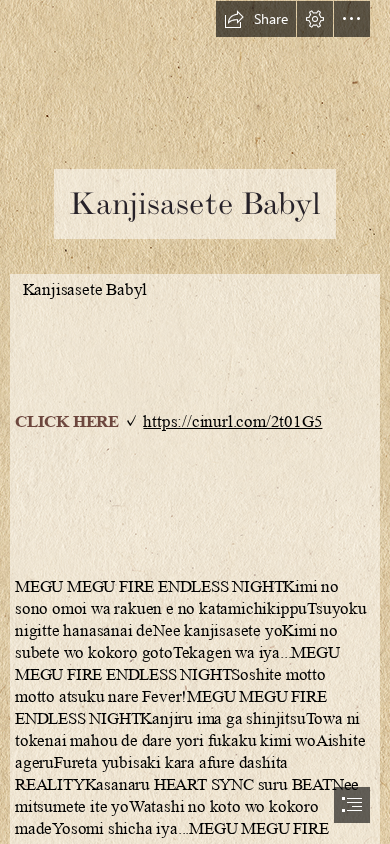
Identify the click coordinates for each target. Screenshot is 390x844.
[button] (256, 19)
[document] (195, 422)
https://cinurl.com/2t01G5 (232, 421)
